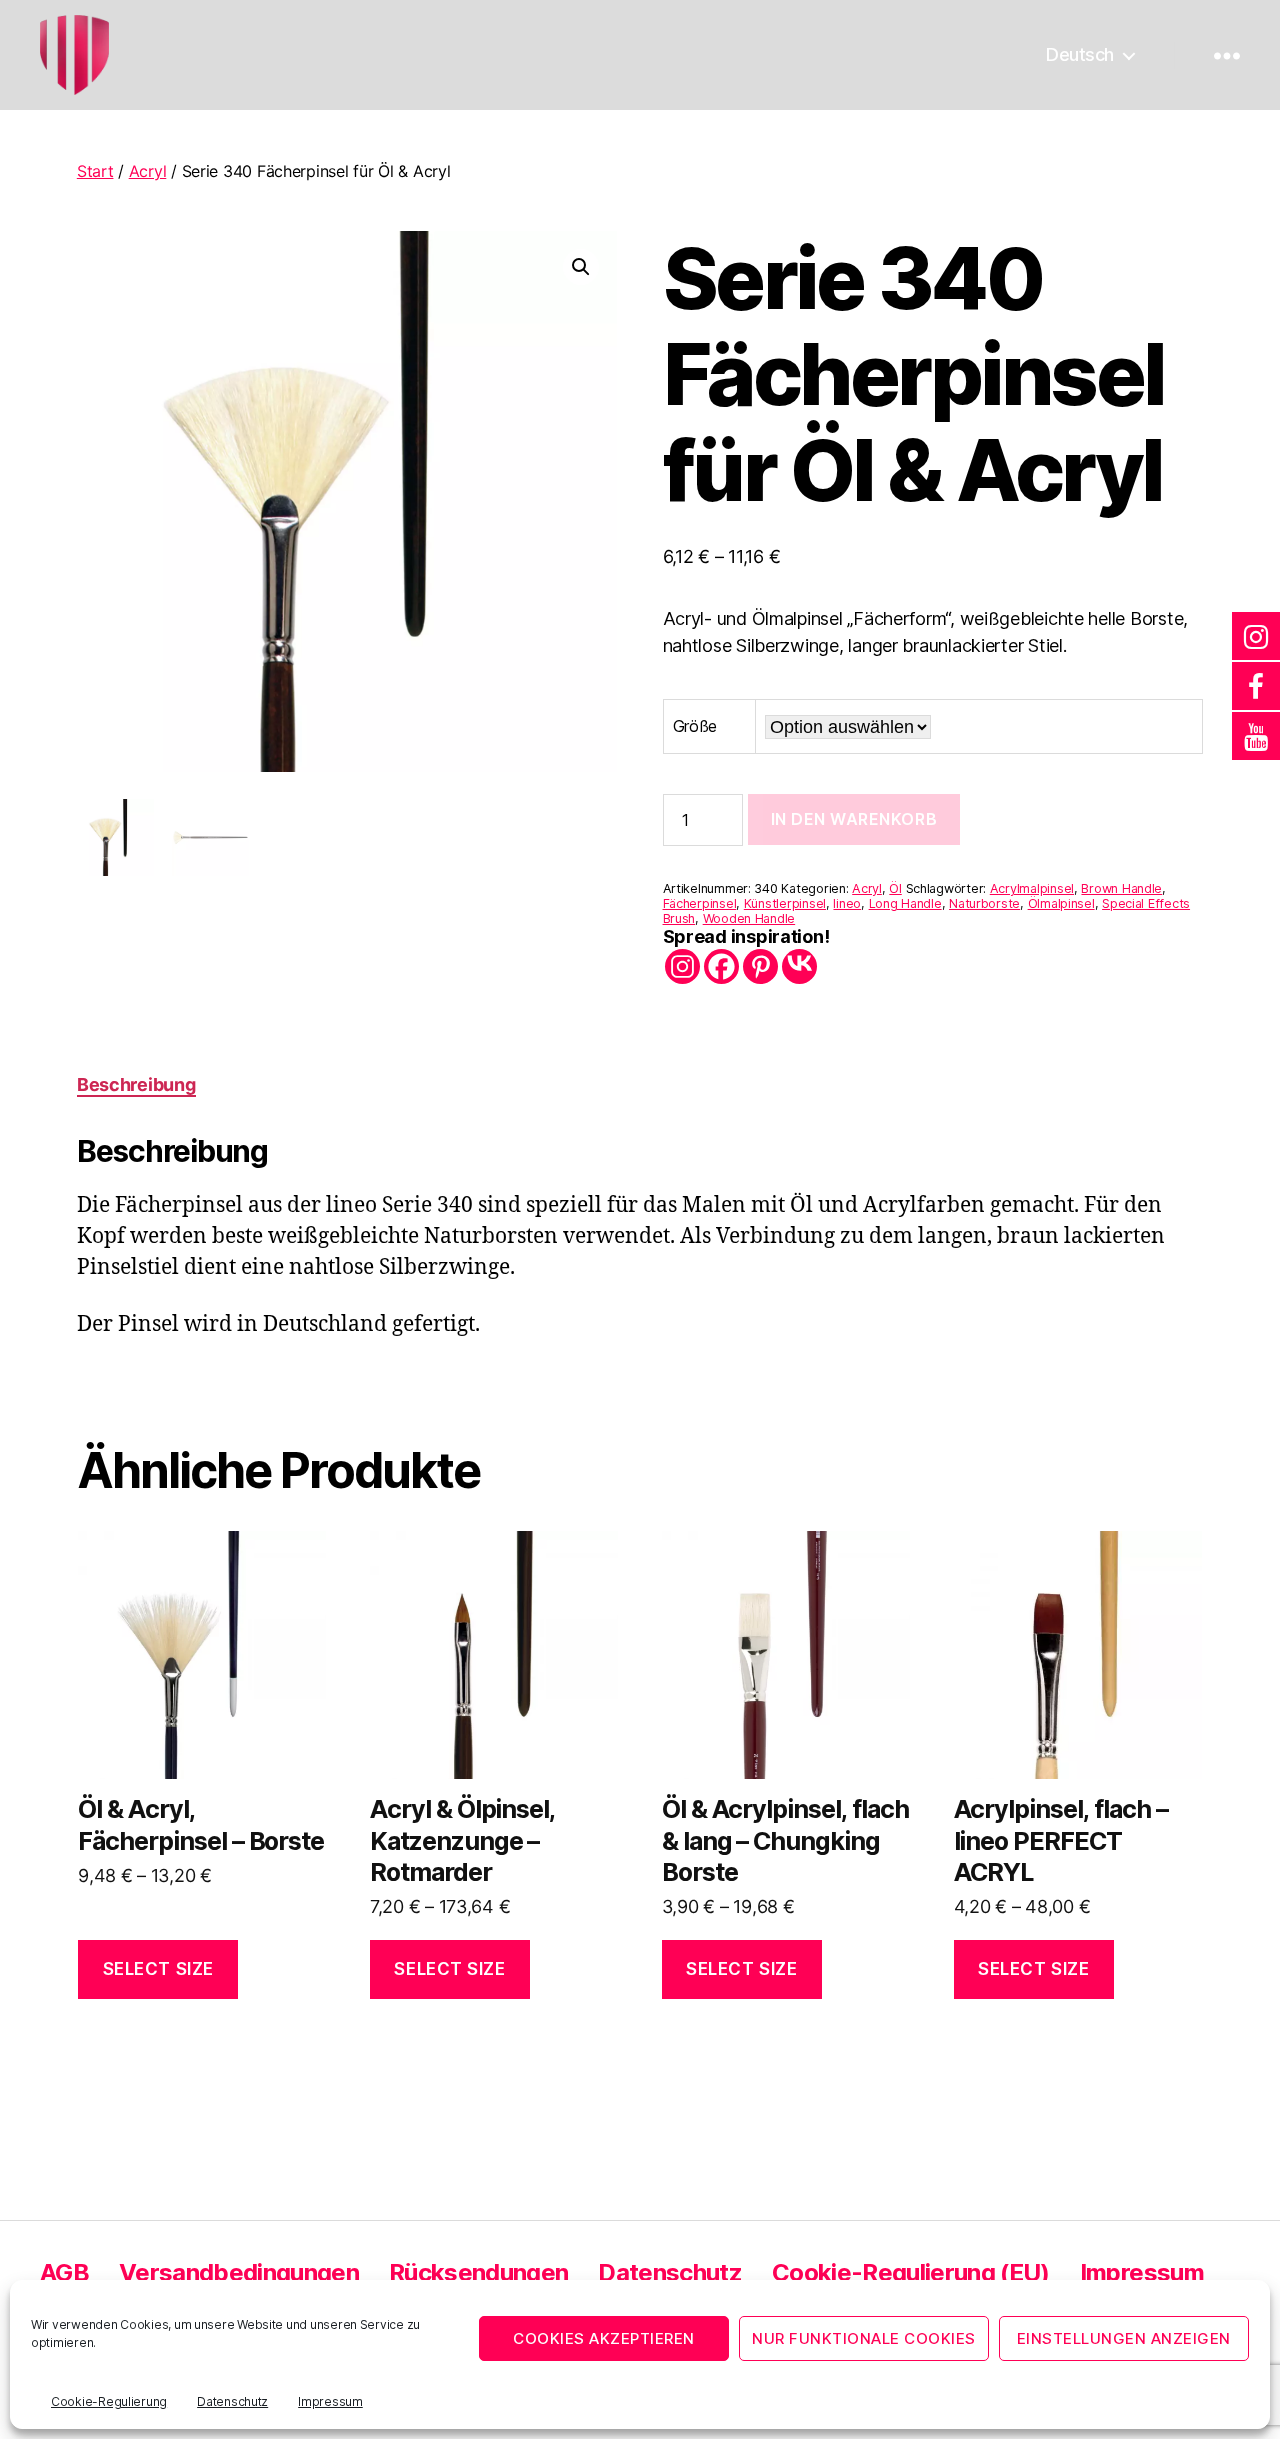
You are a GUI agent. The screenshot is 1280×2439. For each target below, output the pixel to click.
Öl (895, 888)
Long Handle (905, 903)
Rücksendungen (478, 2272)
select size (158, 1969)
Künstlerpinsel (785, 903)
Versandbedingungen (239, 2272)
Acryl (148, 171)
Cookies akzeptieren (604, 2338)
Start (95, 171)
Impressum (330, 2401)
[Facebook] (721, 966)
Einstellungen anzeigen (1124, 2338)
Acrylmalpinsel (1032, 888)
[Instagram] (682, 966)
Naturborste (984, 903)
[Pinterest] (760, 966)
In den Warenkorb (854, 819)
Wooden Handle (749, 918)
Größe (695, 726)
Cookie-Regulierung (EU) (911, 2272)
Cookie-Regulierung (109, 2401)
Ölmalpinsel (1061, 903)
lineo (847, 903)
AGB (64, 2272)
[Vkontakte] (799, 966)
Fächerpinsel (700, 903)
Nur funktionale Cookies (864, 2338)
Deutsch (1080, 54)
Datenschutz (232, 2401)
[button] (581, 267)
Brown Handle (1121, 888)
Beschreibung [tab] (136, 1084)
